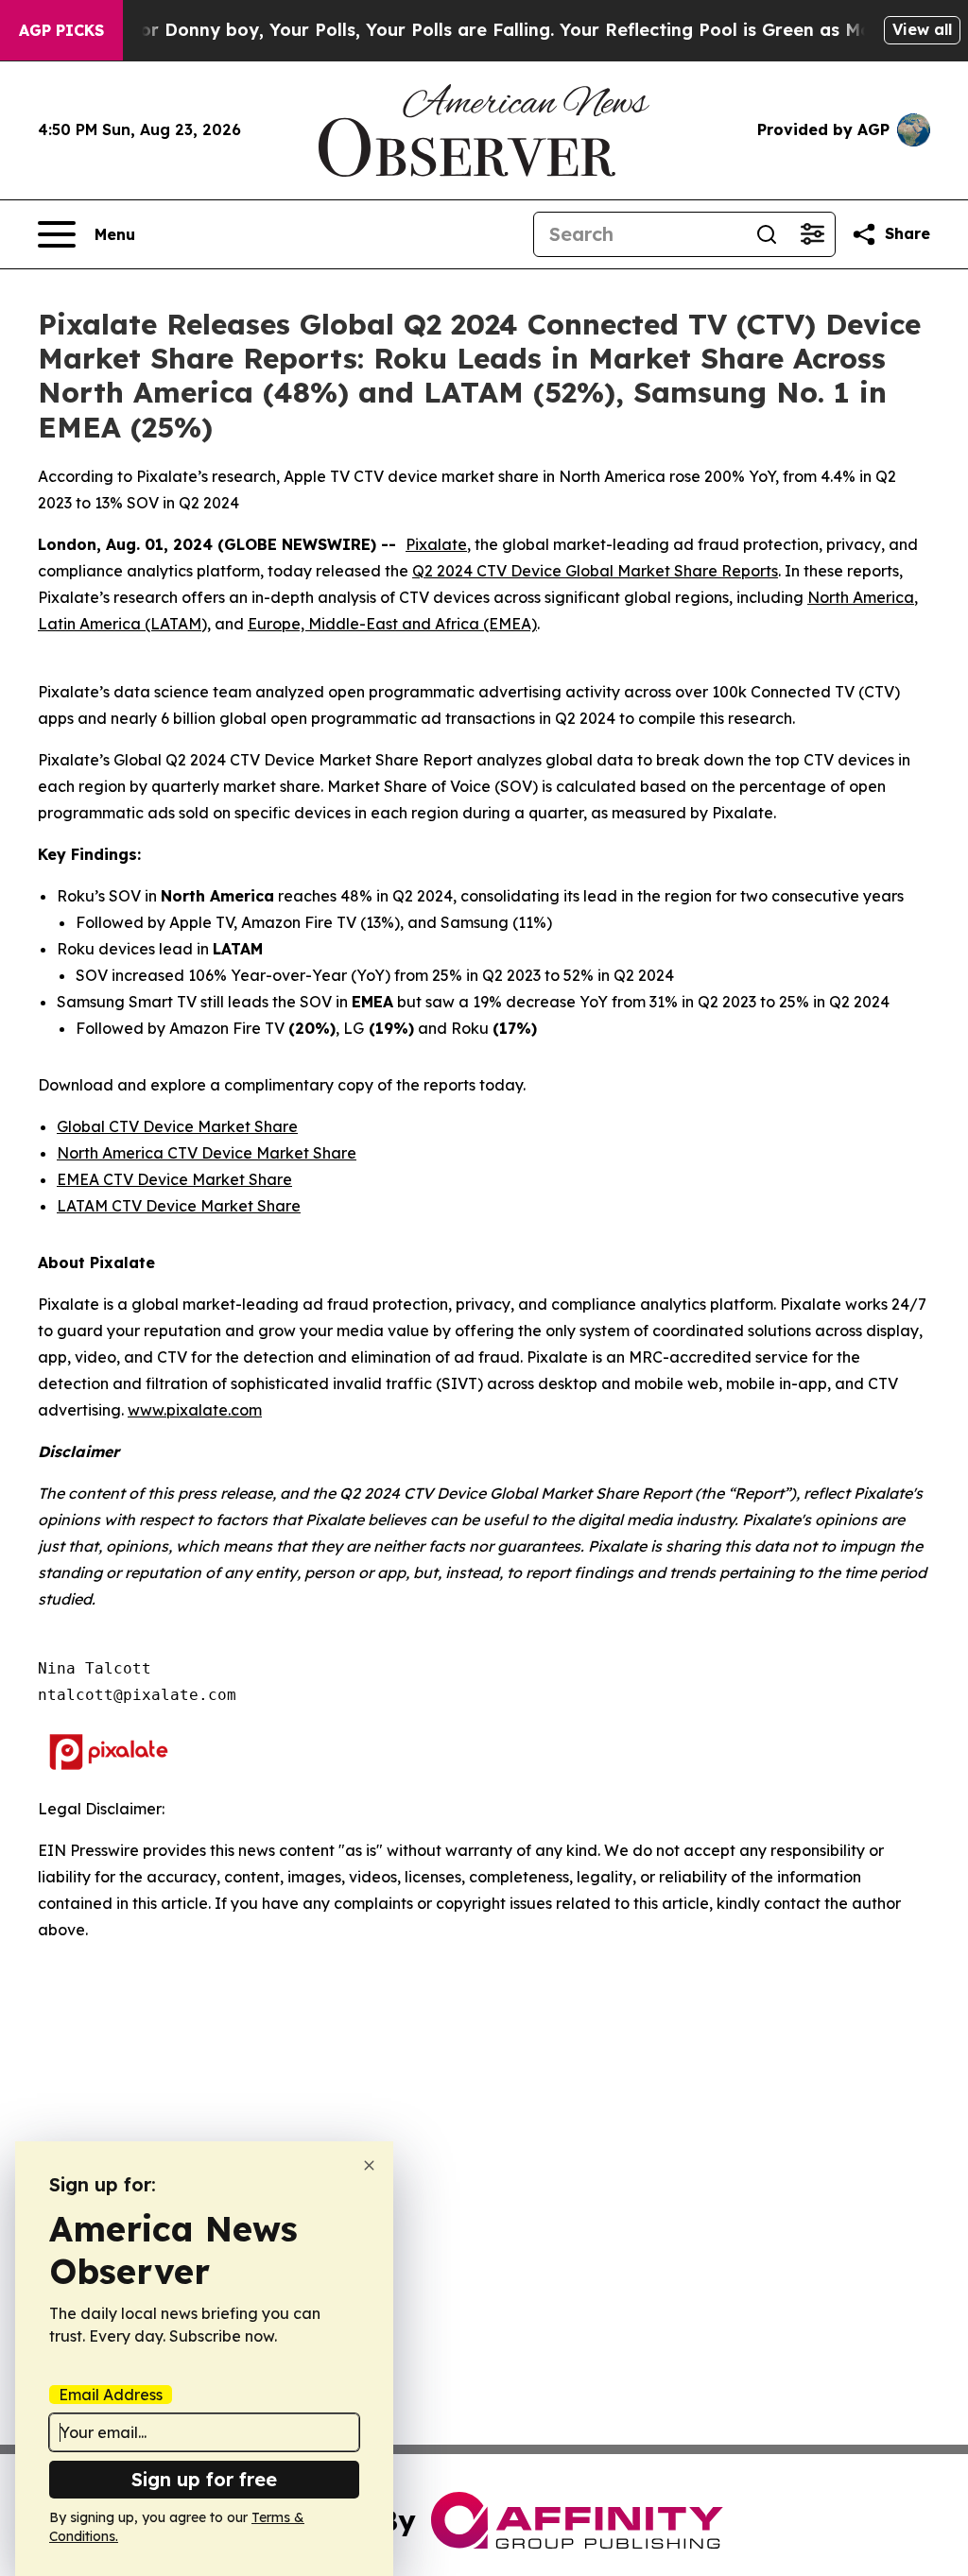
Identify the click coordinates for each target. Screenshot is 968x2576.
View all (922, 29)
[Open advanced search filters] (812, 234)
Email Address (111, 2395)
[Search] (767, 234)
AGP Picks (61, 30)
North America (861, 597)
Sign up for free (204, 2479)
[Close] (369, 2165)
